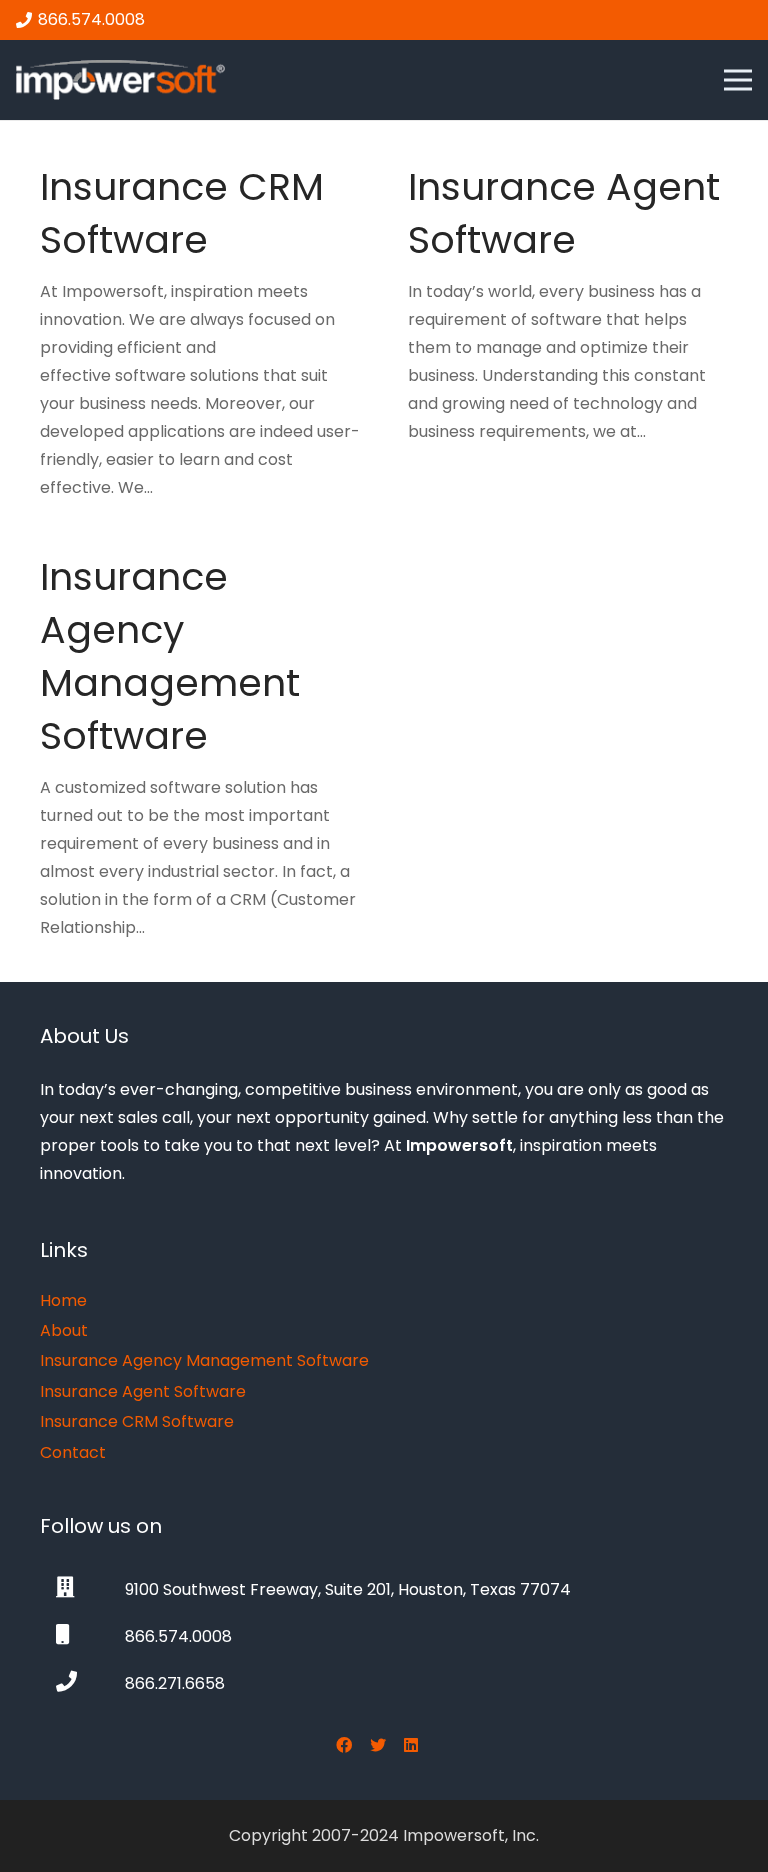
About (64, 1330)
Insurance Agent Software (564, 213)
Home (63, 1300)
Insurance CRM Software (182, 213)
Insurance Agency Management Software (170, 656)
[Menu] (738, 80)
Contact (73, 1452)
